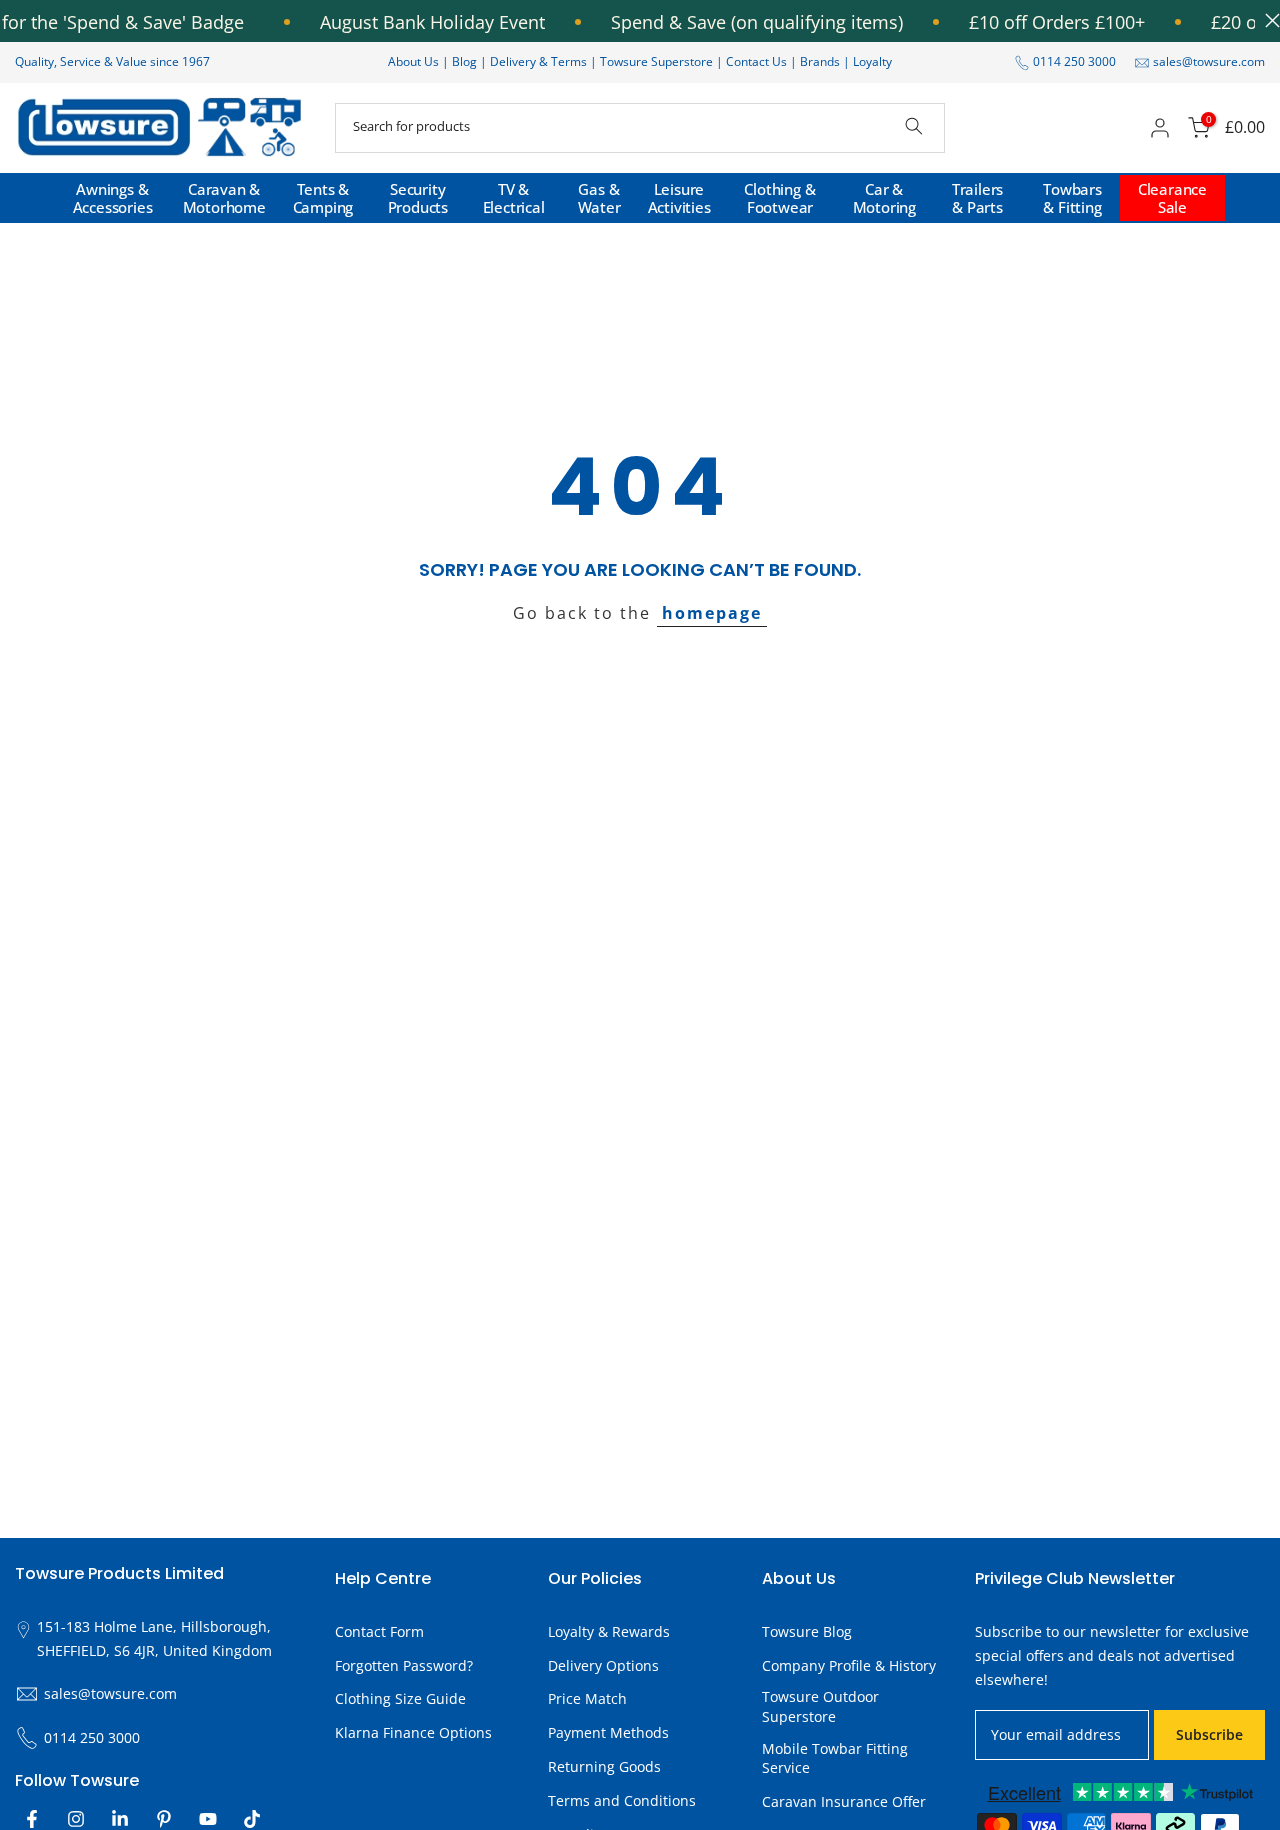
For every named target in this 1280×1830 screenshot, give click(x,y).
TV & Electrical (514, 198)
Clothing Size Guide (400, 1698)
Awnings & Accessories (113, 198)
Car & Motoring (884, 198)
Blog (466, 61)
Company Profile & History (849, 1665)
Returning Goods (604, 1766)
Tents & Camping (323, 198)
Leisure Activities (679, 198)
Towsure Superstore (656, 61)
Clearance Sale (1172, 198)
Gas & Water (599, 198)
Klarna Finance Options (413, 1732)
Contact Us (756, 61)
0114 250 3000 (1074, 61)
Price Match (587, 1698)
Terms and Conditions (622, 1800)
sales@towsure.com (1209, 61)
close (1267, 20)
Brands (820, 61)
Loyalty (872, 61)
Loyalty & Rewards (609, 1631)
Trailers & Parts (977, 198)
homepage (712, 613)
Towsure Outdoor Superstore (820, 1706)
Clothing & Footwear (779, 198)
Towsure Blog (807, 1631)
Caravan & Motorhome (224, 198)
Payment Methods (608, 1732)
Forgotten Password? (404, 1665)
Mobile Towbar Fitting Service (835, 1758)
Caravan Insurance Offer (844, 1801)
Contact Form (379, 1631)
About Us (413, 61)
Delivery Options (603, 1665)
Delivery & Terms (538, 61)
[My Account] (1160, 128)
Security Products (418, 198)
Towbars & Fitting (1072, 198)
